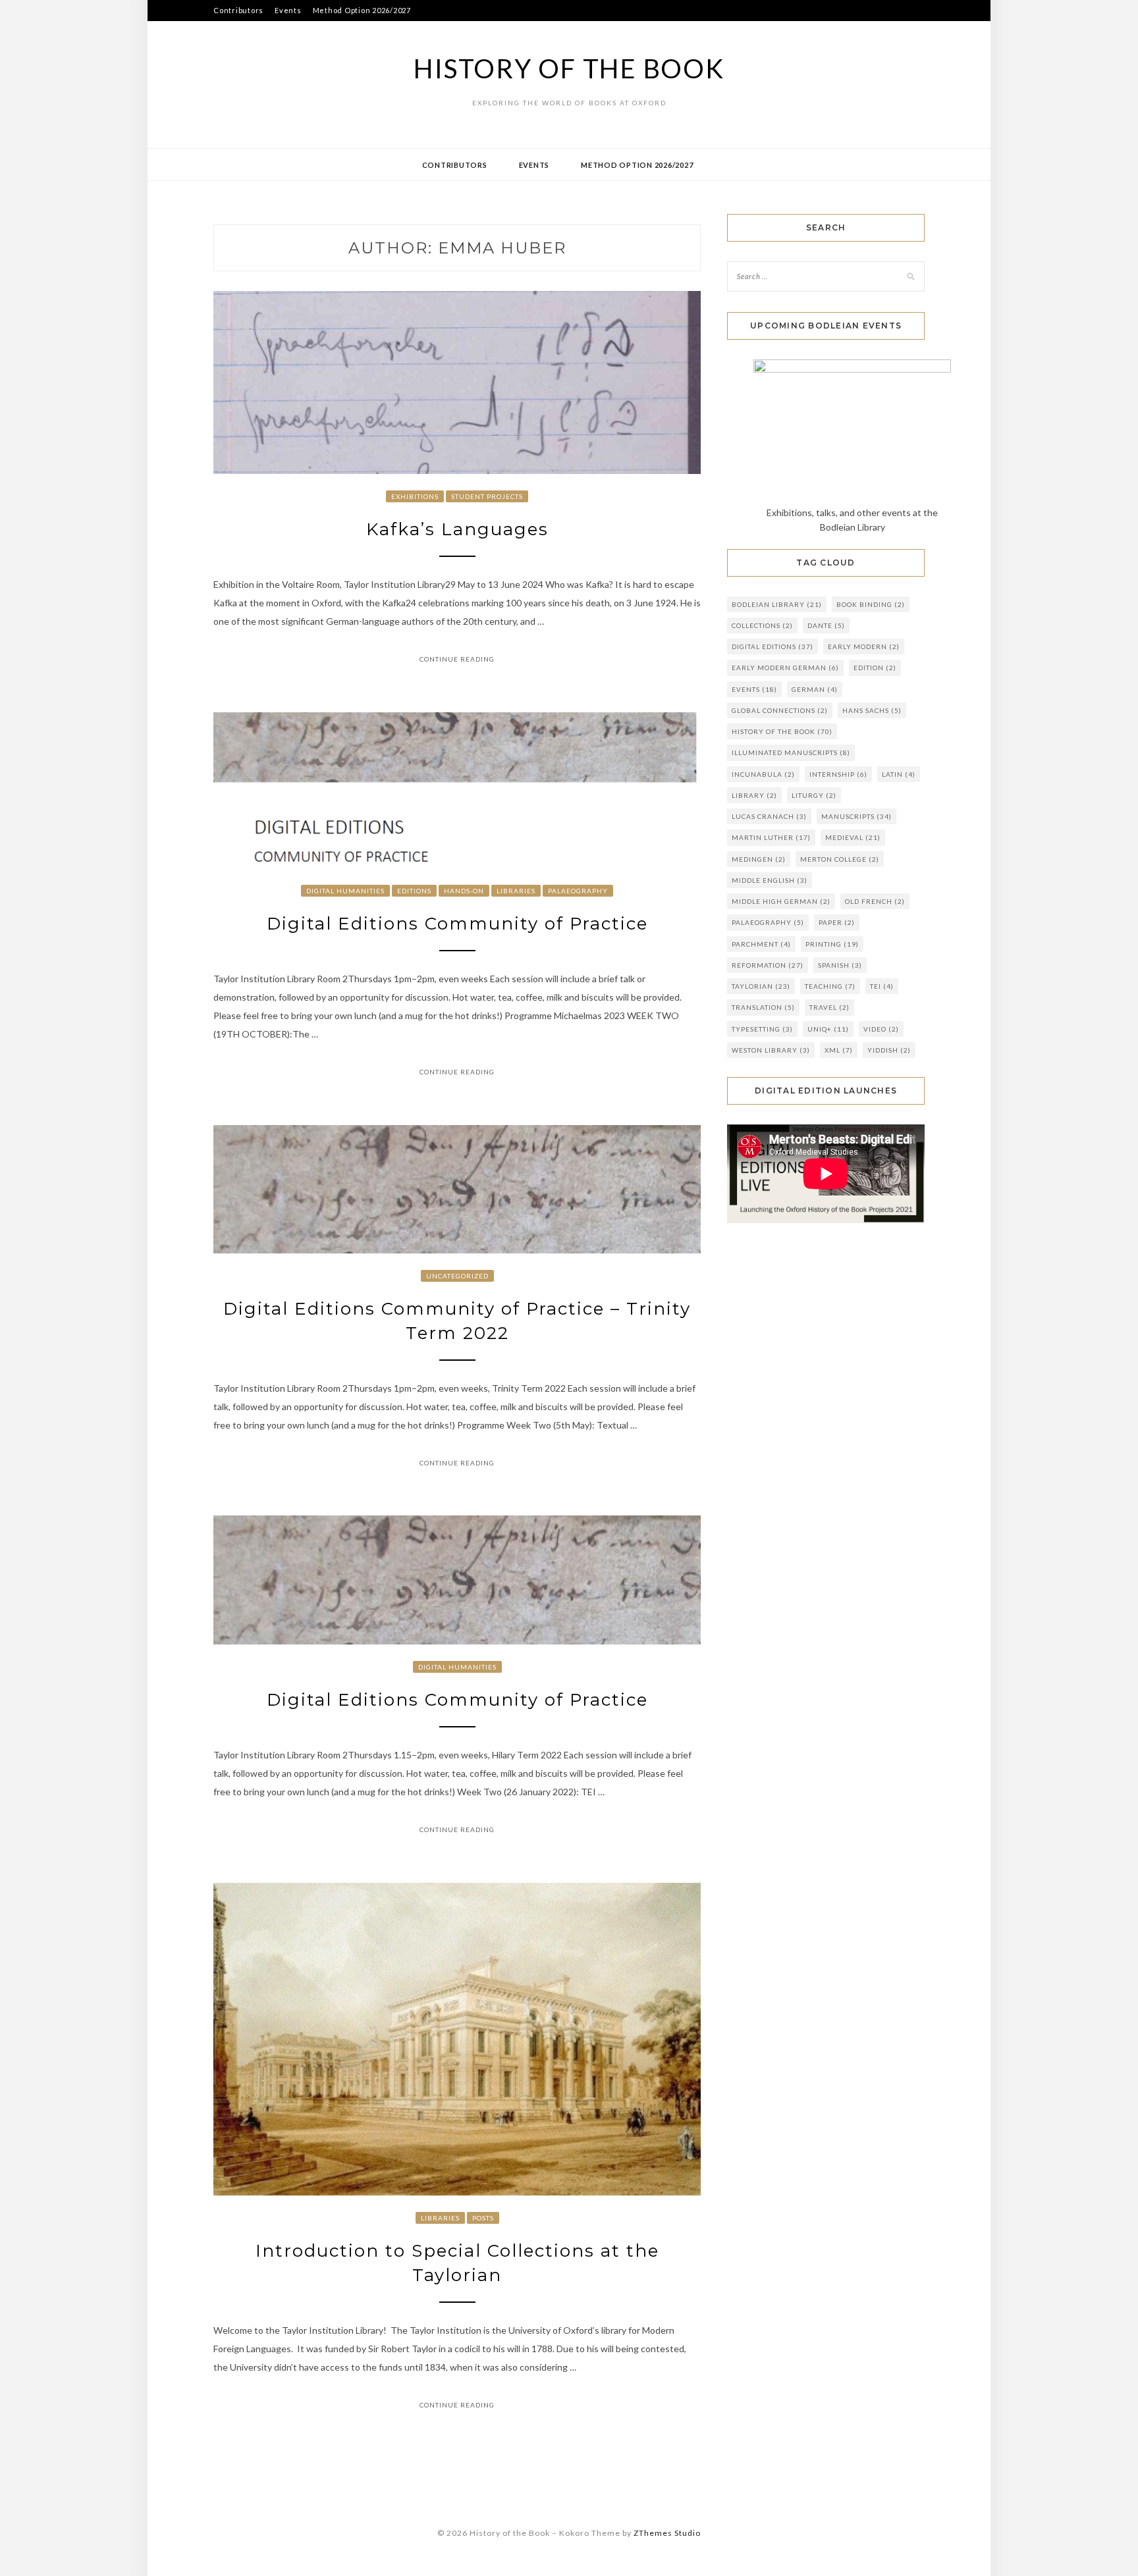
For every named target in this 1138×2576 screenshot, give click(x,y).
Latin (899, 774)
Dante (826, 625)
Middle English (770, 880)
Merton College (840, 859)
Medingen (759, 859)
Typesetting (762, 1029)
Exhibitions (415, 496)
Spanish (840, 965)
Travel (829, 1007)
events (754, 689)
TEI (882, 986)
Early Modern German (785, 668)
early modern (864, 646)
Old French (875, 901)
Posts (483, 2218)
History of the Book (569, 68)
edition (875, 668)
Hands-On (464, 891)
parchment (761, 944)
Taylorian (761, 986)
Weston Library (771, 1050)
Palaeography (578, 891)
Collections (762, 625)
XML (839, 1050)
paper (837, 922)
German (815, 689)
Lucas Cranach (769, 816)
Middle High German (781, 901)
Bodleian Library (777, 604)
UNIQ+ (828, 1029)
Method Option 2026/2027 (362, 10)
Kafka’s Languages (457, 529)
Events (288, 10)
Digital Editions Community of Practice (457, 924)
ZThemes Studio (667, 2533)
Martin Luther (771, 837)
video (881, 1029)
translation (763, 1007)
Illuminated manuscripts (791, 752)
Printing (832, 944)
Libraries (516, 891)
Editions (414, 891)
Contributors (238, 10)
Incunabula (763, 774)
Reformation (768, 965)
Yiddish (889, 1050)
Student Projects (487, 496)
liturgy (814, 795)
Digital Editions (772, 646)
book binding (871, 604)
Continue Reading (457, 659)
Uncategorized (457, 1276)
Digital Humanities (345, 891)
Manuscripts (856, 816)
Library (754, 795)
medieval (853, 837)
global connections (780, 710)
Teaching (830, 986)
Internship (838, 774)
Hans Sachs (872, 710)
